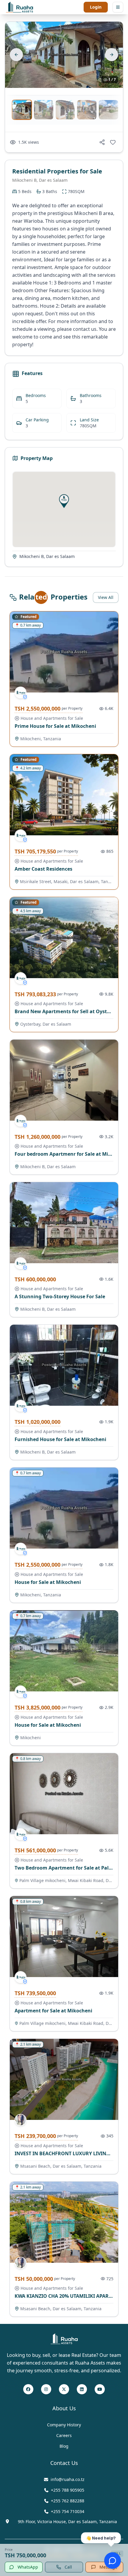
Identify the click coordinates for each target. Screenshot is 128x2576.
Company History (64, 2425)
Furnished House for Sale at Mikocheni (60, 1439)
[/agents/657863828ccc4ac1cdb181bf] (21, 692)
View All (106, 597)
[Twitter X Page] (64, 2390)
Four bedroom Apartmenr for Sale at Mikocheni (71, 1154)
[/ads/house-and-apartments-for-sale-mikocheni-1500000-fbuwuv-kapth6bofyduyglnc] (64, 1651)
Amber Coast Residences (43, 869)
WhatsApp (28, 2567)
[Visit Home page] (64, 2339)
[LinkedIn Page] (82, 2390)
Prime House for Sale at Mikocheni (55, 726)
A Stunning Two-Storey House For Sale (60, 1296)
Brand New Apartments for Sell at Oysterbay (67, 1011)
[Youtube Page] (100, 2390)
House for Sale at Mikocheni (48, 1582)
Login (96, 7)
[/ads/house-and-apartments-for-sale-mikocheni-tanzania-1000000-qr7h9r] (64, 652)
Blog (64, 2446)
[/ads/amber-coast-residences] (64, 795)
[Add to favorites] (113, 142)
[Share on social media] (102, 142)
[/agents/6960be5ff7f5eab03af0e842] (21, 2120)
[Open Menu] (118, 7)
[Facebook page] (28, 2390)
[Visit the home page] (19, 7)
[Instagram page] (46, 2390)
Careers (64, 2435)
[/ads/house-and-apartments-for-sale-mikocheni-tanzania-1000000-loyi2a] (64, 1508)
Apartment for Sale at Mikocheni (53, 2011)
